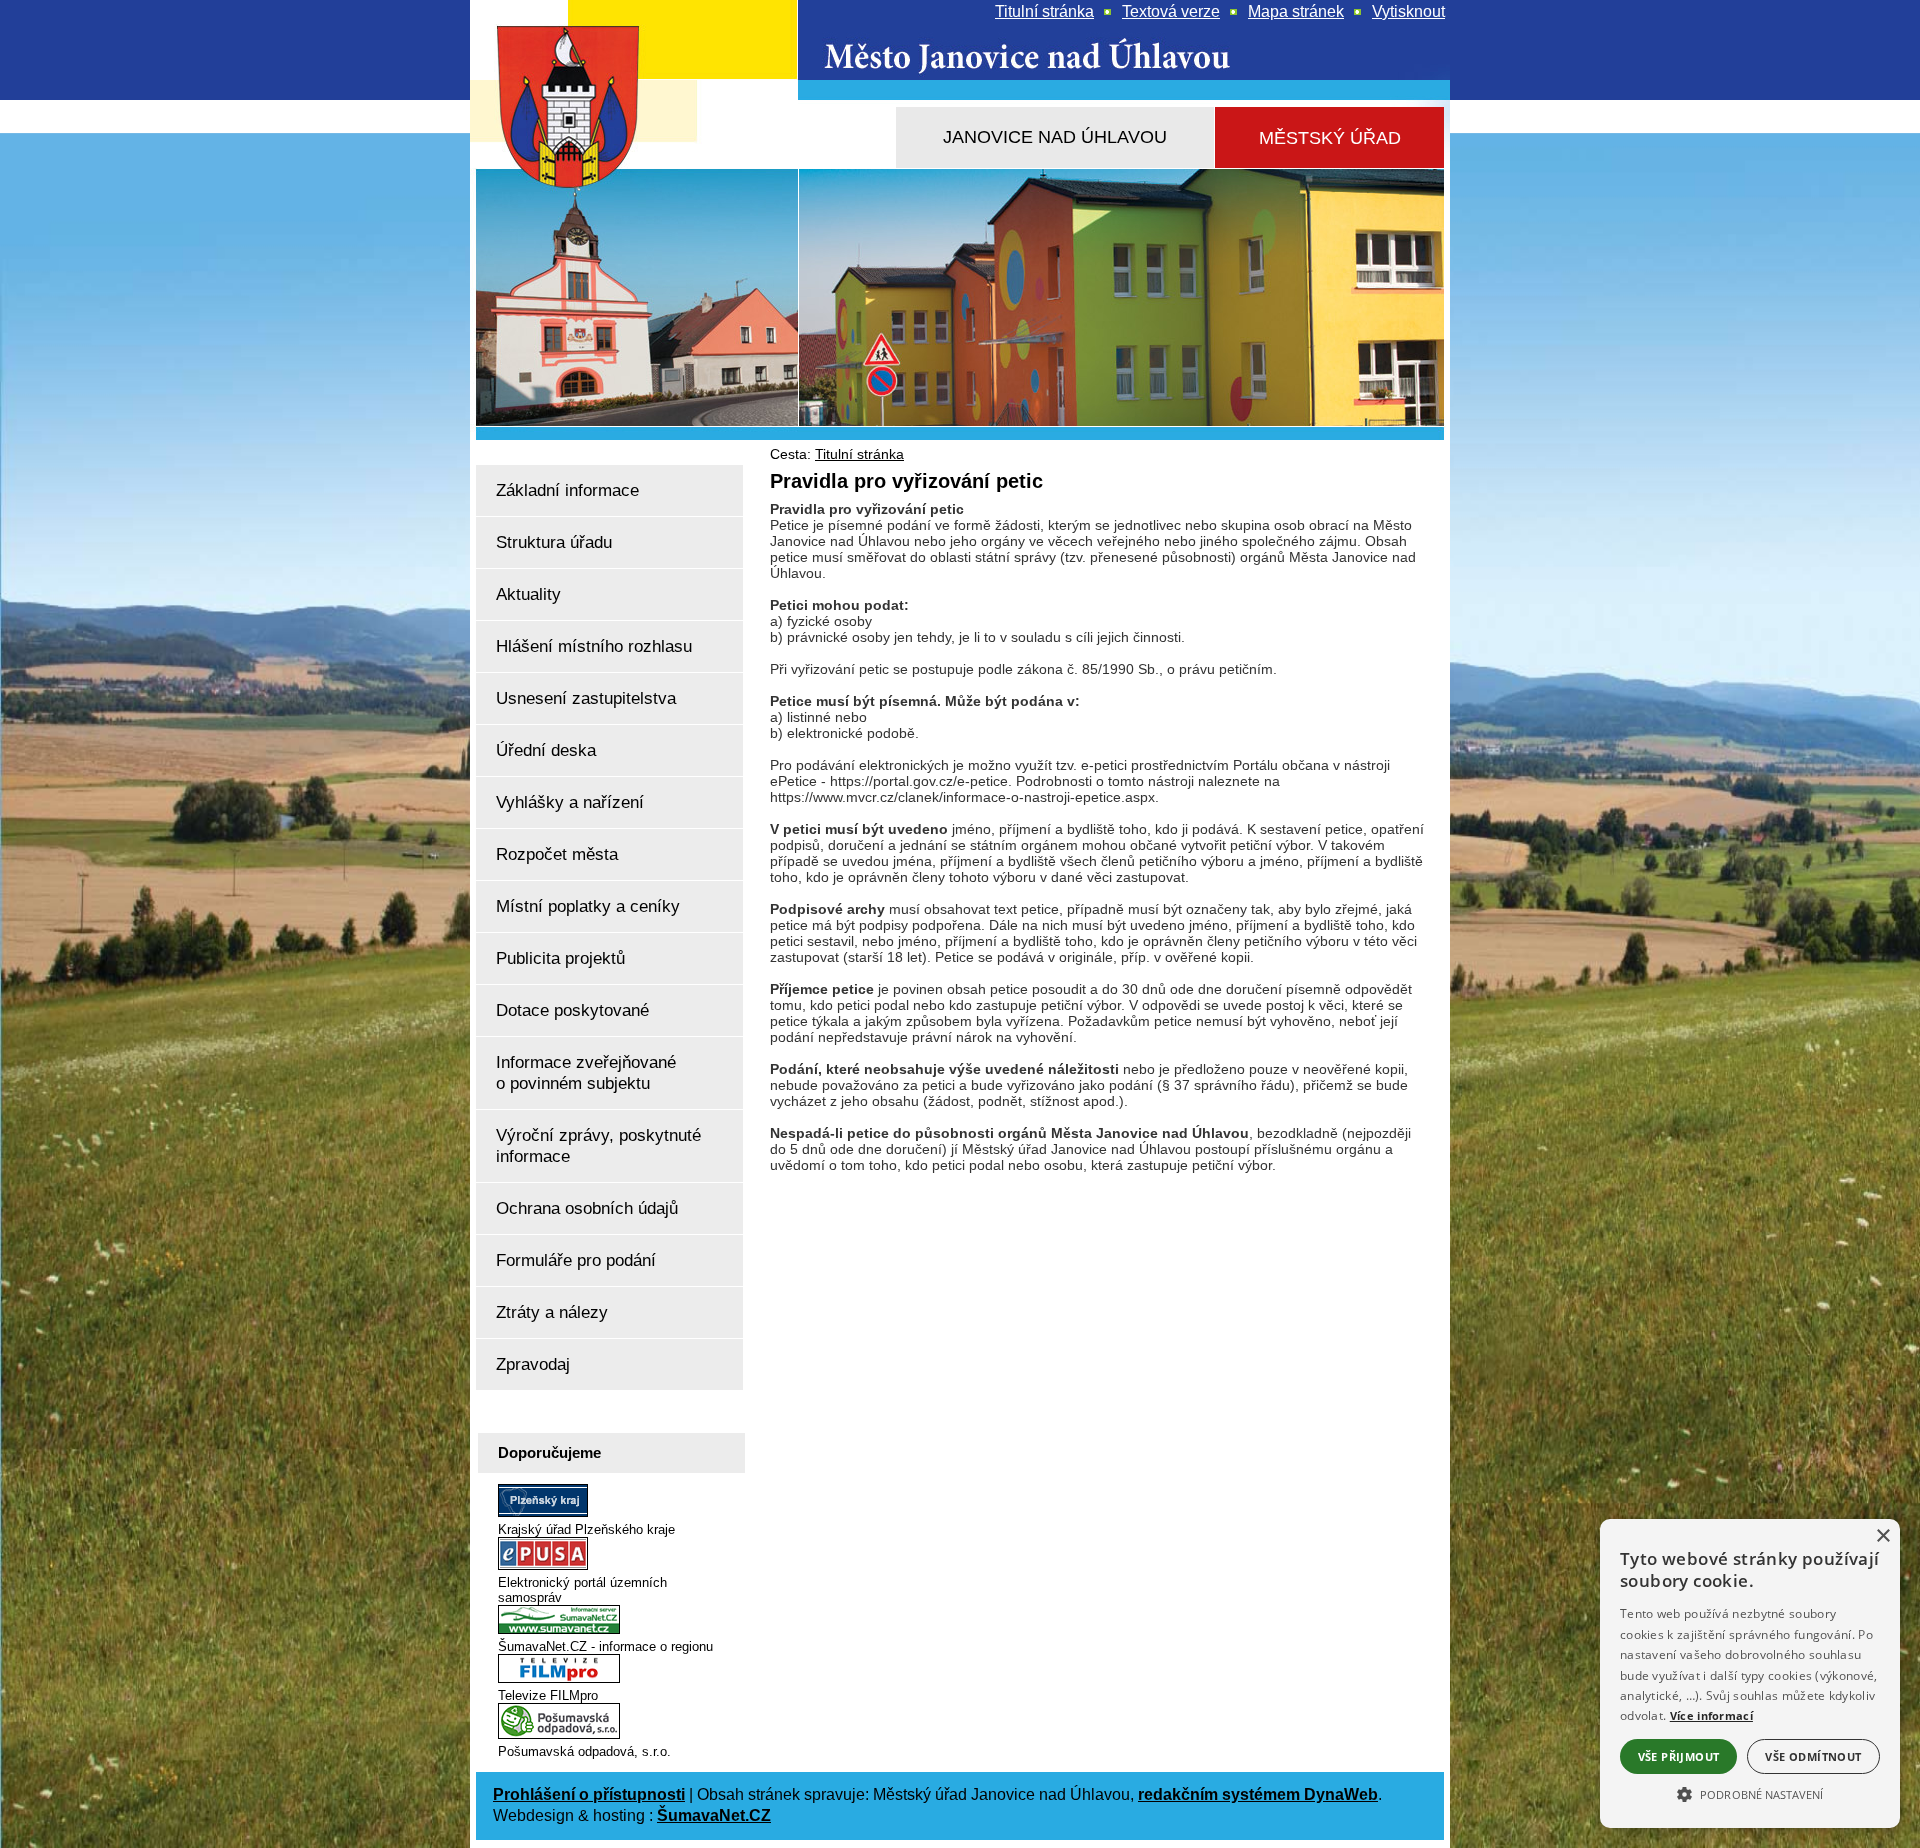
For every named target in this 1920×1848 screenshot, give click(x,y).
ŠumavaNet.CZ (714, 1815)
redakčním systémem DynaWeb (1258, 1794)
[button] (1750, 1793)
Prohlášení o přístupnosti (589, 1794)
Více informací (1711, 1715)
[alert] (1750, 1673)
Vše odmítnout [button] (1813, 1756)
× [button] (1882, 1536)
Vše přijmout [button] (1679, 1756)
